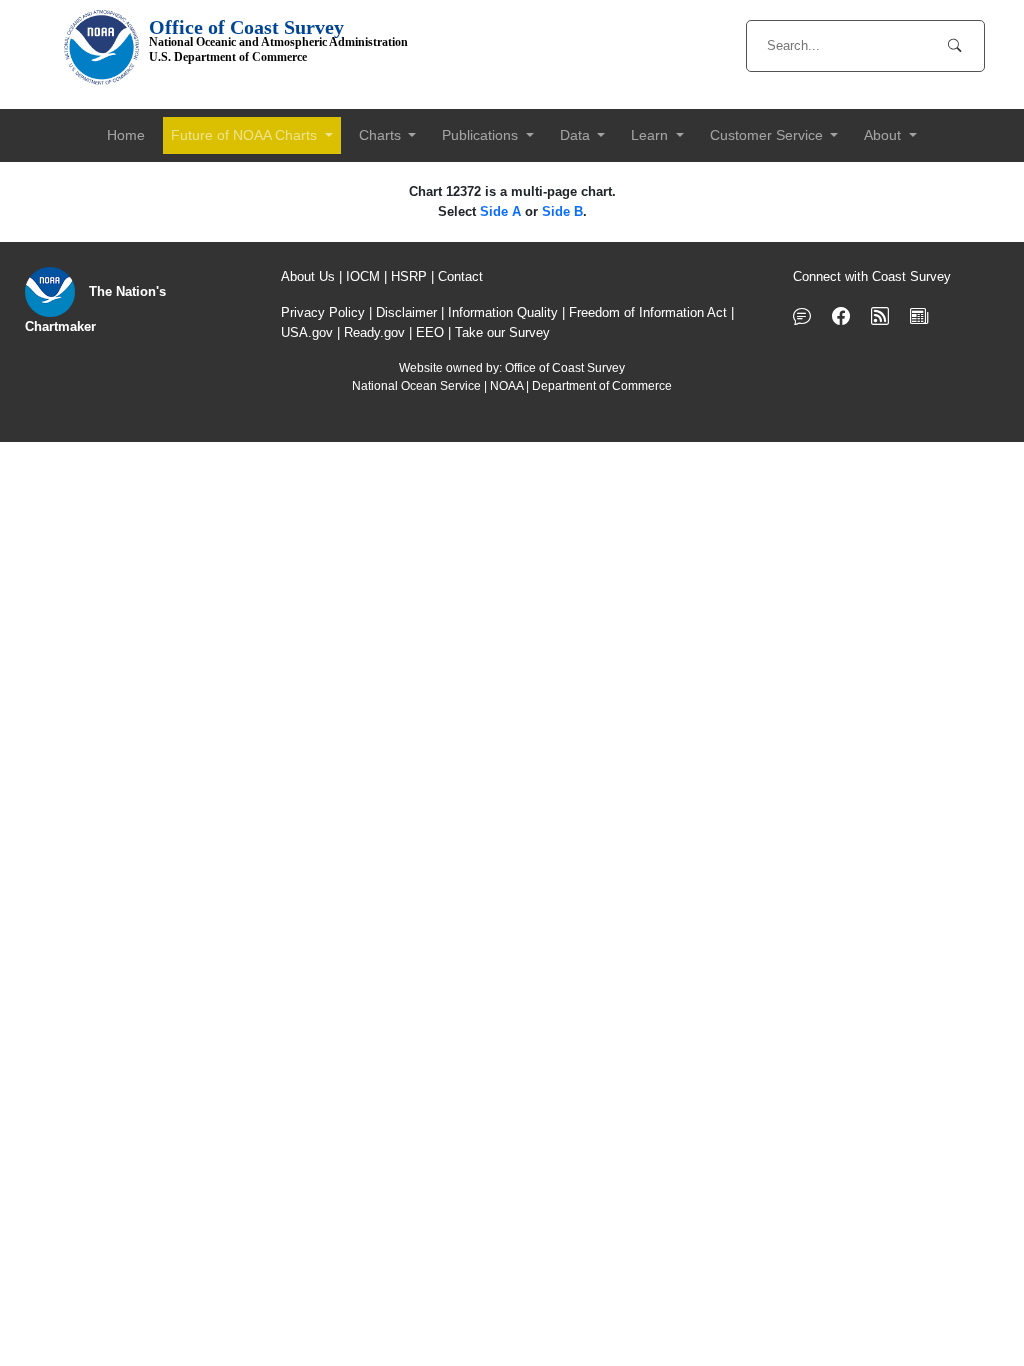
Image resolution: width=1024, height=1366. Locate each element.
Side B (562, 211)
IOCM (363, 276)
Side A (500, 211)
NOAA (506, 386)
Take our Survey (502, 332)
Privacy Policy (323, 312)
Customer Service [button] (768, 135)
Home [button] (126, 135)
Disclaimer (406, 312)
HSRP (409, 276)
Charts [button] (382, 135)
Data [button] (577, 135)
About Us (308, 276)
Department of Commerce (602, 386)
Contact (460, 276)
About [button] (884, 135)
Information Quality (503, 312)
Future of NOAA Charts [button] (246, 135)
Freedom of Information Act (648, 312)
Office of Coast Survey (565, 368)
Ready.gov (374, 332)
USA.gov (307, 332)
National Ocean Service (416, 386)
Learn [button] (651, 135)
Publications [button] (482, 135)
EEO (430, 332)
